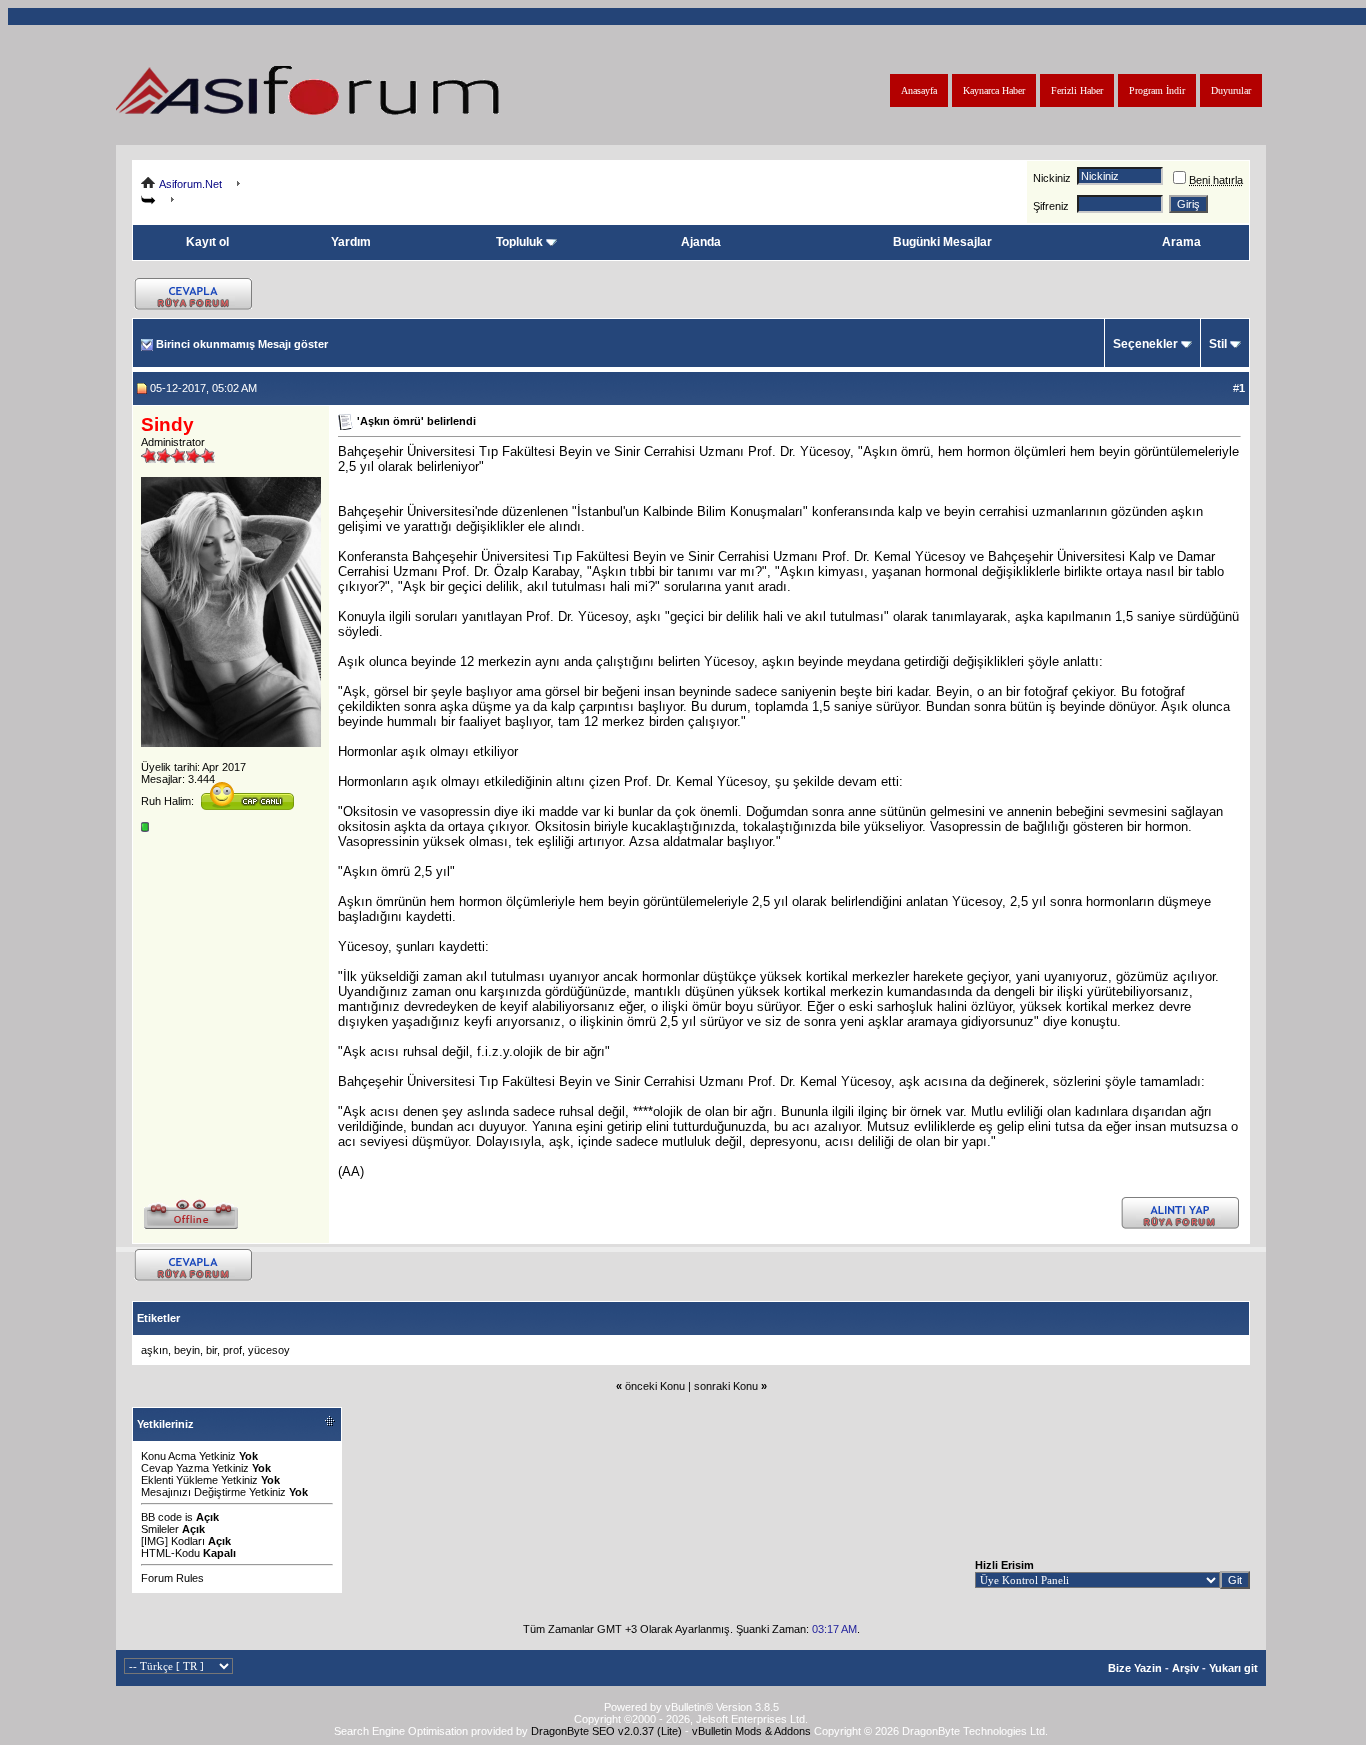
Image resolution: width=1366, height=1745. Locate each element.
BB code (161, 1517)
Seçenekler (1145, 344)
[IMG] (154, 1541)
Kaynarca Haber (994, 90)
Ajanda (701, 242)
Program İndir (1157, 90)
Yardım (351, 242)
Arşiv (1185, 1668)
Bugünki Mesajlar (942, 242)
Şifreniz (1051, 206)
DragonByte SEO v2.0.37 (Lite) (606, 1731)
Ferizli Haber (1077, 90)
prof (232, 1350)
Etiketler (158, 1318)
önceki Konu (655, 1386)
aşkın (154, 1350)
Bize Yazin (1135, 1668)
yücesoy (269, 1350)
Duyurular (1231, 90)
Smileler (160, 1529)
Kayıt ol (207, 242)
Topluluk (519, 242)
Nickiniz (1052, 178)
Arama (1181, 242)
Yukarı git (1233, 1668)
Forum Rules (172, 1578)
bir (211, 1350)
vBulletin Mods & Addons (751, 1731)
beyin (187, 1350)
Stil (1218, 344)
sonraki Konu (726, 1386)
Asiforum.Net (190, 184)
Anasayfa (919, 90)
